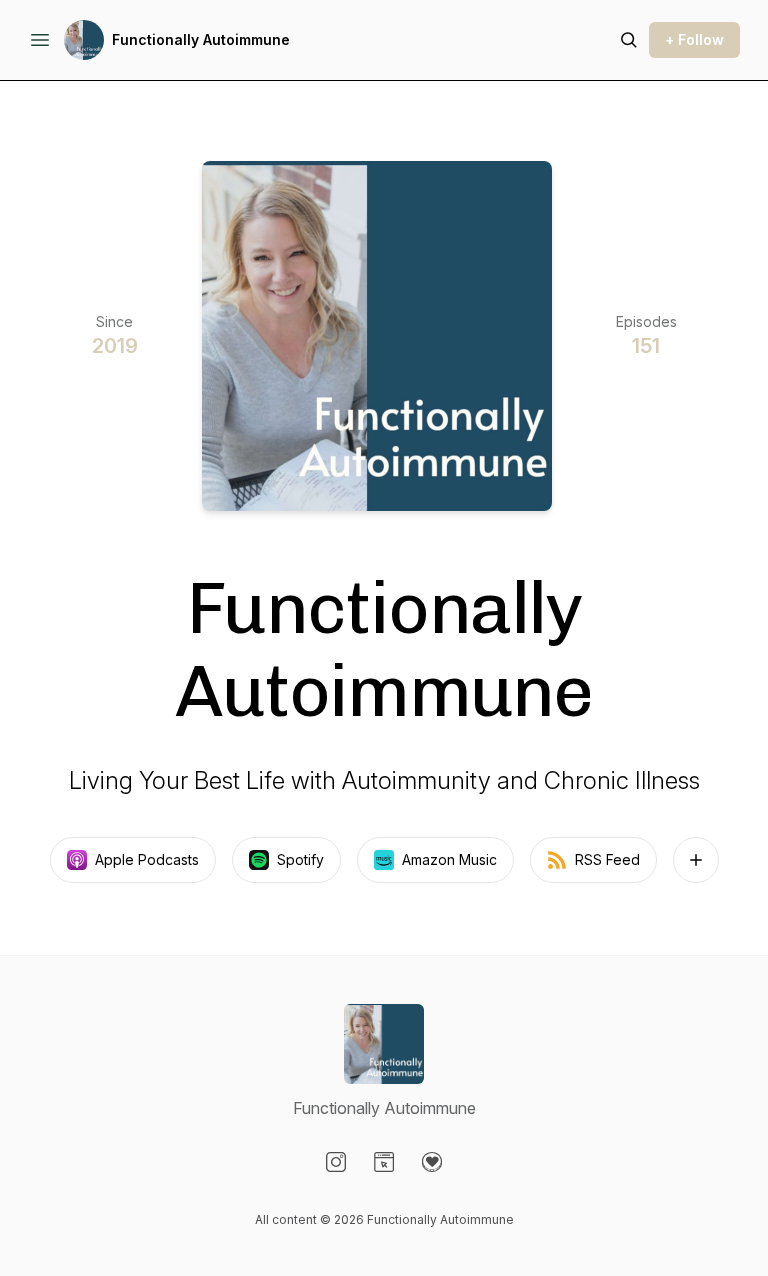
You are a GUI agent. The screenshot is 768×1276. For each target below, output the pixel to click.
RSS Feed (607, 859)
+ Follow (694, 39)
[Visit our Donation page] (432, 1162)
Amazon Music (449, 859)
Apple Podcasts (147, 859)
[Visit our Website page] (384, 1162)
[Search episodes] (629, 40)
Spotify (300, 859)
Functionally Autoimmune (201, 39)
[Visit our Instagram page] (336, 1162)
